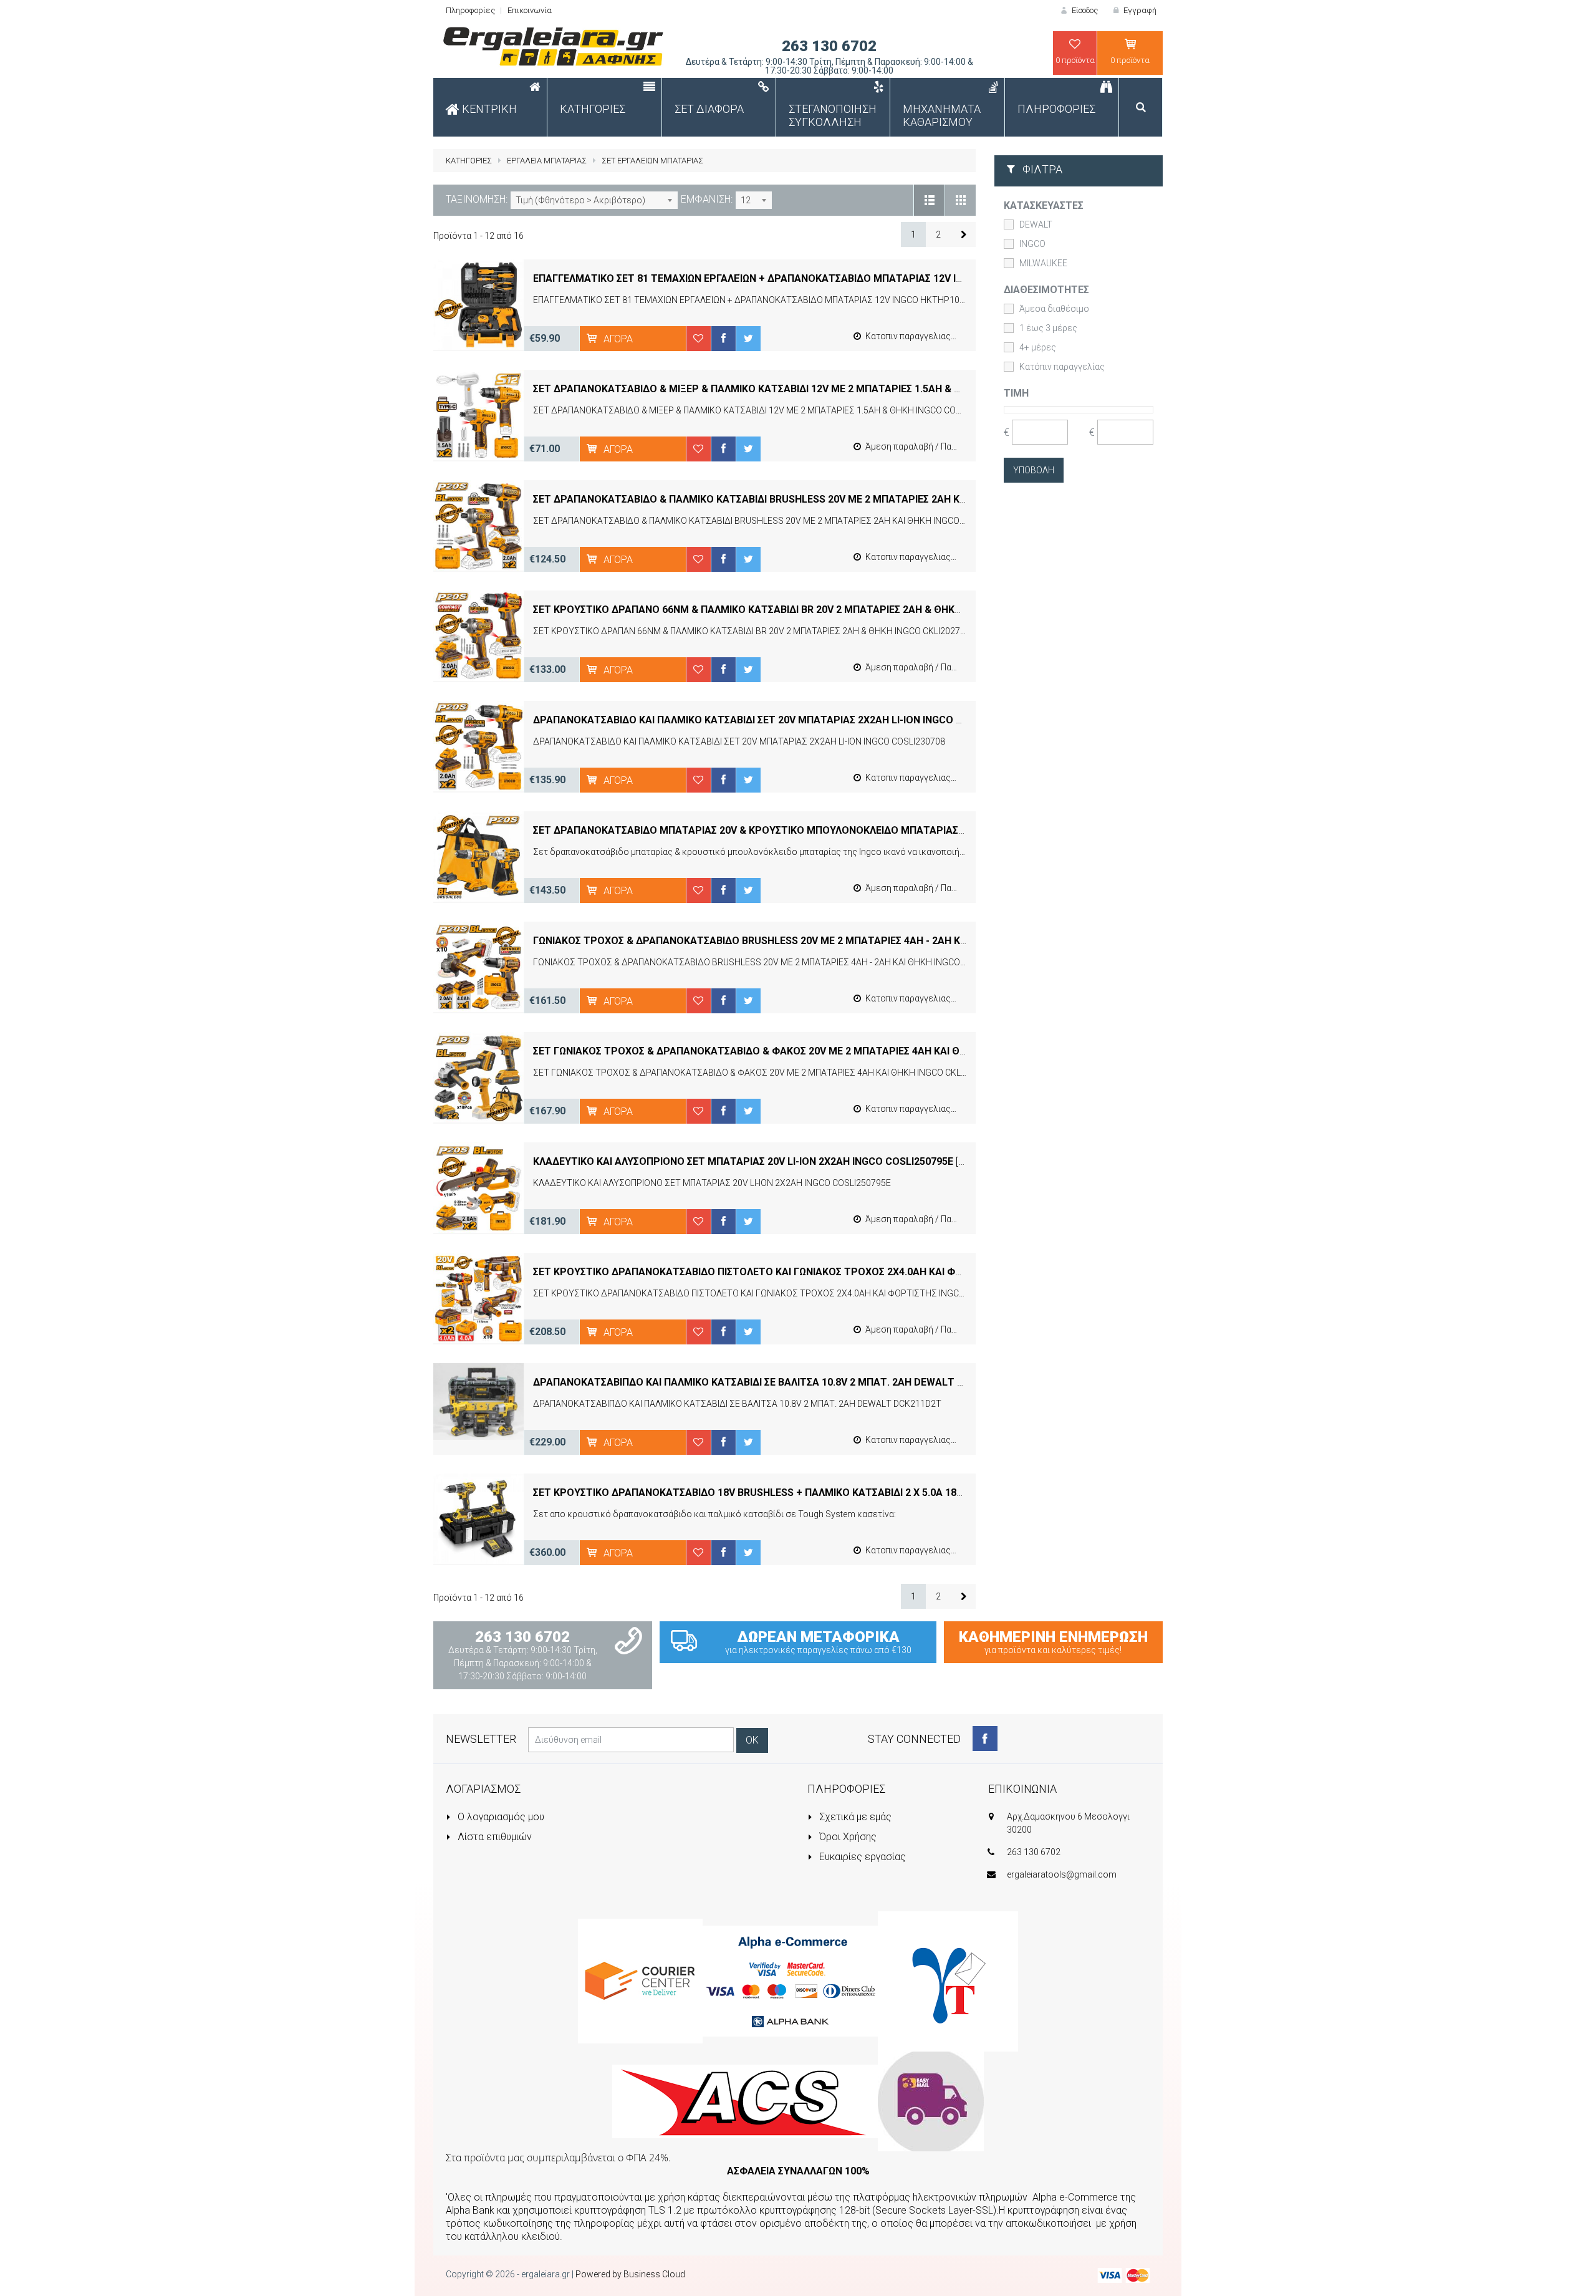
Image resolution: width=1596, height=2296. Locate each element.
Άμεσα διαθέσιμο (1054, 309)
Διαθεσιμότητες (1046, 290)
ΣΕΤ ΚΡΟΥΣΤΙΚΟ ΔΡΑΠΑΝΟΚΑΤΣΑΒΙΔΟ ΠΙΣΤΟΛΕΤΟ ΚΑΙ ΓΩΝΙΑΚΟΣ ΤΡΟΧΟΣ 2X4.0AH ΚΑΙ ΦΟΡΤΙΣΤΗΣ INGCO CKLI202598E (816, 1272)
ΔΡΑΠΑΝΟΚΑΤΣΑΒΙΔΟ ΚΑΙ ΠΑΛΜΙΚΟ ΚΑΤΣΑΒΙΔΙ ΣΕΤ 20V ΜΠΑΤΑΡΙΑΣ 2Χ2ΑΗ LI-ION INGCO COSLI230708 (776, 720)
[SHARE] (723, 338)
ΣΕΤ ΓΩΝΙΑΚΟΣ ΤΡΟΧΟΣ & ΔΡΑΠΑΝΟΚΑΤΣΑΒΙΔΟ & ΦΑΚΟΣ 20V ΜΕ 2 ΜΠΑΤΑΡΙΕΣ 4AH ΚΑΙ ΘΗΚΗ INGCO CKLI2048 (797, 1051)
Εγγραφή (1139, 10)
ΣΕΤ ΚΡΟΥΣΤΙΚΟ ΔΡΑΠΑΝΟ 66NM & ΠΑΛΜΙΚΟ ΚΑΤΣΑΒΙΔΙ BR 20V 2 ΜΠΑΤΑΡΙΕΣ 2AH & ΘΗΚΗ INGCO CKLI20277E (792, 610)
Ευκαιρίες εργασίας (861, 1857)
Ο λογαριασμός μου (500, 1817)
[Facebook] (985, 1739)
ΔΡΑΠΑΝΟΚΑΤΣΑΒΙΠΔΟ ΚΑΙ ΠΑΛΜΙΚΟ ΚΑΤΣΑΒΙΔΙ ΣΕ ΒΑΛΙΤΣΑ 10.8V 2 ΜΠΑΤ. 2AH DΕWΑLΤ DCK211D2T (773, 1382)
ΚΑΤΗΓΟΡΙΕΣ (469, 161)
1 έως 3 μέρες (1048, 328)
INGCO (1032, 244)
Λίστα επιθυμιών (493, 1837)
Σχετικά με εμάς (854, 1817)
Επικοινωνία (530, 10)
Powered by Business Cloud (630, 2274)
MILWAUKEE (1043, 263)
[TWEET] (748, 338)
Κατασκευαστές (1044, 205)
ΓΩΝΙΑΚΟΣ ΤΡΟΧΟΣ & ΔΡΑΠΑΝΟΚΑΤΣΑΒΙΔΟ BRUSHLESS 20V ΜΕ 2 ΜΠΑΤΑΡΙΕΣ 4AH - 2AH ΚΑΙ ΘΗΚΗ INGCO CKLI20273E (811, 941)
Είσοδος (1084, 10)
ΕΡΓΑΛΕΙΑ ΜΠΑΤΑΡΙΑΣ (547, 161)
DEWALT (1036, 224)
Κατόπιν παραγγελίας (1062, 367)
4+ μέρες (1038, 347)
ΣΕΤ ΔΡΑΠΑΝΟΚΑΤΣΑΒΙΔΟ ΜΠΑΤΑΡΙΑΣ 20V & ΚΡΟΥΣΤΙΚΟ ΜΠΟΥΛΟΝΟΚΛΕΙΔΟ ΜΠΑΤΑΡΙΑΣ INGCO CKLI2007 (785, 830)
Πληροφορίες (470, 10)
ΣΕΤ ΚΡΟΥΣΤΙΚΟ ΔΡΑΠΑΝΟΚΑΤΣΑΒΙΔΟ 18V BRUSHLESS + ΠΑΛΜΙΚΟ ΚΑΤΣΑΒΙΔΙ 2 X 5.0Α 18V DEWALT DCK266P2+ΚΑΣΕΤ (813, 1493)
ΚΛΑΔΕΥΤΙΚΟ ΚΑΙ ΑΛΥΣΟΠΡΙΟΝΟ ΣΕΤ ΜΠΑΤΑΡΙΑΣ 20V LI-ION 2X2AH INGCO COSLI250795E (743, 1161)
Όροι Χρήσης (847, 1837)
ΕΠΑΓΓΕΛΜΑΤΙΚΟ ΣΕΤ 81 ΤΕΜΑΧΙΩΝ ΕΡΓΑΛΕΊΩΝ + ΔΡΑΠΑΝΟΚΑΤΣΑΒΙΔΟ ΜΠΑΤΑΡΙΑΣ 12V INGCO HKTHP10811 (791, 278)
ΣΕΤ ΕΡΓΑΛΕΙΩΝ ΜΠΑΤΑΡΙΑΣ (652, 161)
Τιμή (1016, 393)
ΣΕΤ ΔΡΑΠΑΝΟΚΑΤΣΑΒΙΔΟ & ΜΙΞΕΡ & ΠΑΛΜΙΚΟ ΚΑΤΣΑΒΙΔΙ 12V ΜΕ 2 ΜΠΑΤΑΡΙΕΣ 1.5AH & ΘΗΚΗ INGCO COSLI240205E (809, 389)
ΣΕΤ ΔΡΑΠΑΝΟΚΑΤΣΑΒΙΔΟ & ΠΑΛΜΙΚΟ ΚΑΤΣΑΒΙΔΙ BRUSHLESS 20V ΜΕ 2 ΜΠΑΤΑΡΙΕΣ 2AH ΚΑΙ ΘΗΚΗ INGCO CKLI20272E (812, 499)
